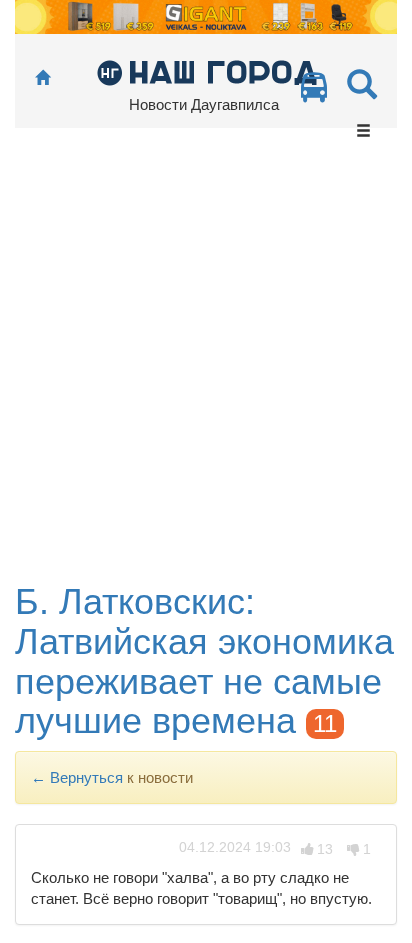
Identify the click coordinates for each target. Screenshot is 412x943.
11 (325, 723)
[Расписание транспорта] (314, 92)
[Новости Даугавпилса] (206, 71)
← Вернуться (77, 777)
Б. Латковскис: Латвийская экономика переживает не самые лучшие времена (204, 661)
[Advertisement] (206, 366)
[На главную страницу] (42, 78)
